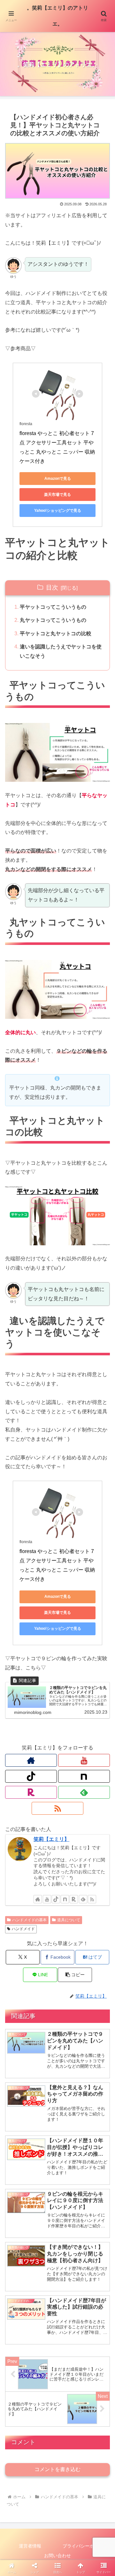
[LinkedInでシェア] (70, 1995)
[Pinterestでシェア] (45, 1995)
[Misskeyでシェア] (96, 1959)
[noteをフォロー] (84, 1776)
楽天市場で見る (57, 495)
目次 (52, 587)
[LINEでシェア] (19, 1995)
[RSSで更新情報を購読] (57, 1808)
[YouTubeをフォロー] (84, 1760)
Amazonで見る (58, 479)
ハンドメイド (23, 1929)
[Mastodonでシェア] (45, 1959)
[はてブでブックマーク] (96, 1977)
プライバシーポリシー (85, 2546)
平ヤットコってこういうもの (53, 607)
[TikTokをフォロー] (31, 1776)
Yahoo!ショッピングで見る (58, 511)
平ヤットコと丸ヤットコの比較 (56, 634)
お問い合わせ (57, 2556)
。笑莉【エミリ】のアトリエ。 (57, 16)
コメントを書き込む (57, 2469)
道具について (69, 1920)
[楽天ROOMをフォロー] (31, 1792)
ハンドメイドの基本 (29, 1920)
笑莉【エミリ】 (51, 1839)
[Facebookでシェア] (19, 1977)
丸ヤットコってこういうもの (53, 620)
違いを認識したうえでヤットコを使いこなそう (61, 651)
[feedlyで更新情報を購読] (84, 1792)
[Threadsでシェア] (45, 1977)
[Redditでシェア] (70, 1977)
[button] (103, 1474)
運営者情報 (30, 2546)
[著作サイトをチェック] (31, 1760)
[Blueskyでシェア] (70, 1959)
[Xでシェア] (19, 1959)
